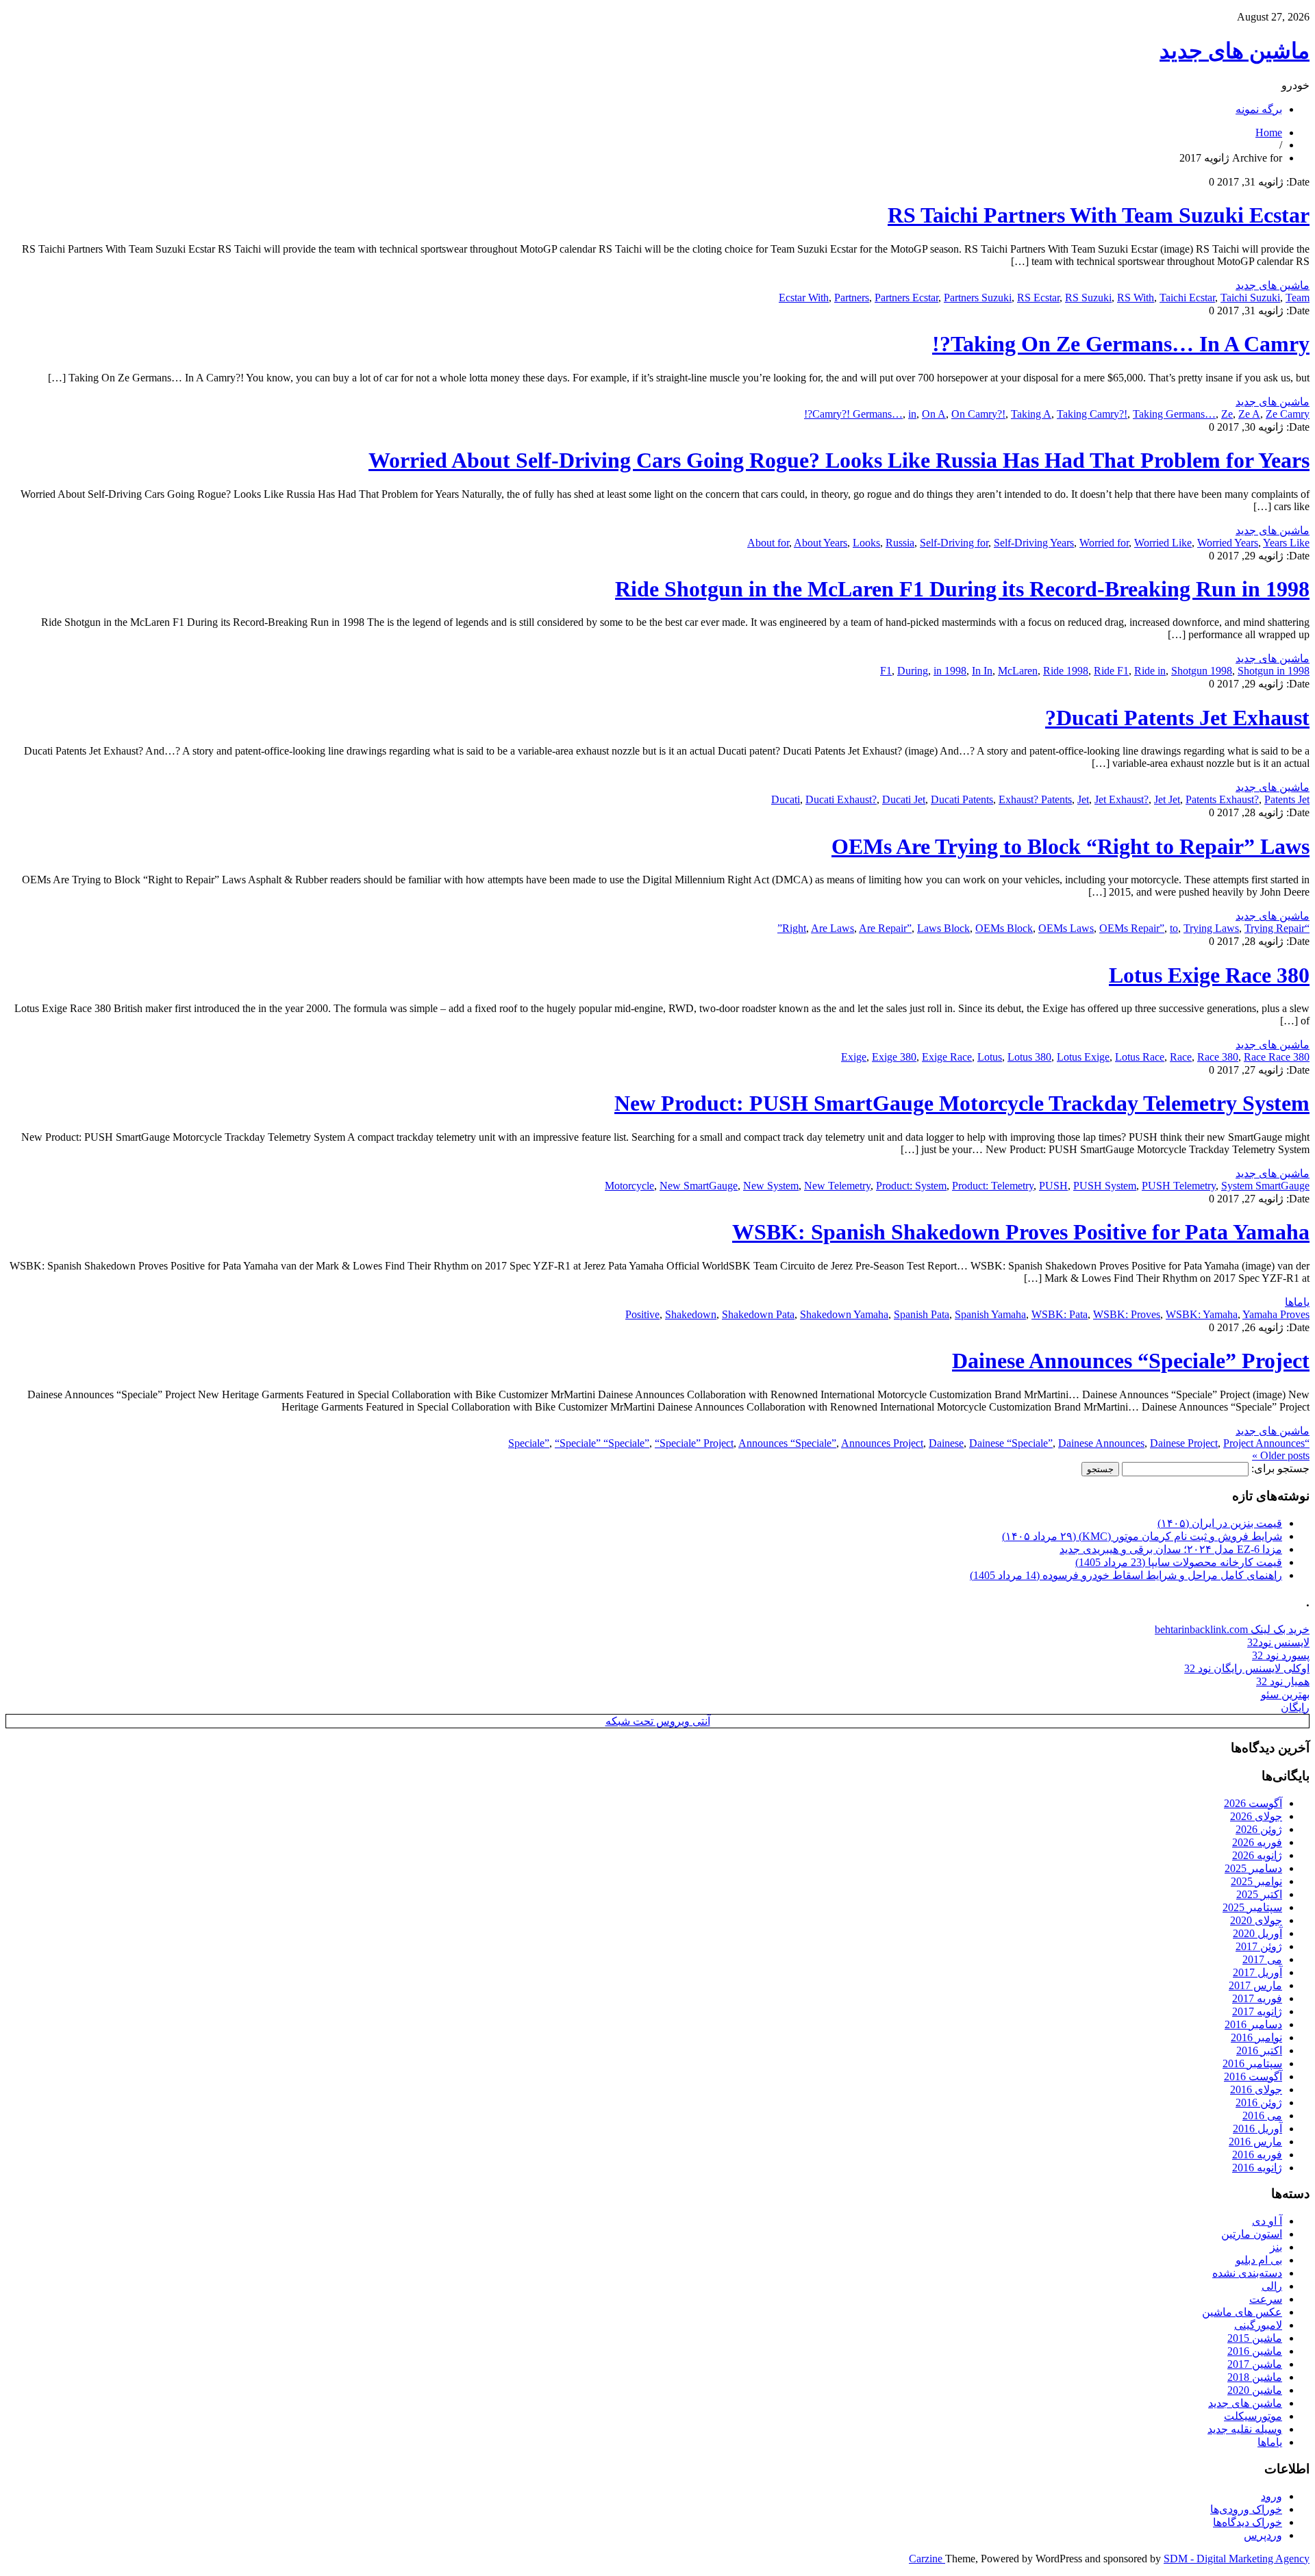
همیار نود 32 (1283, 1681)
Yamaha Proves (1276, 1314)
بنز (1276, 2247)
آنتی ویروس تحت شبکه (658, 1721)
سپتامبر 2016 (1252, 2063)
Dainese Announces (1101, 1443)
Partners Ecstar (906, 298)
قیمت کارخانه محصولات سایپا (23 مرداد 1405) (1179, 1562)
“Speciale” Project (694, 1443)
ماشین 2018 (1255, 2377)
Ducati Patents (962, 799)
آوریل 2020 (1257, 1933)
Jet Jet (1167, 799)
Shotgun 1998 (1202, 671)
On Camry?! (978, 414)
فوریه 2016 (1257, 2155)
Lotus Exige (1083, 1057)
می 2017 (1262, 1959)
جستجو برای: (1280, 1468)
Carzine (927, 2559)
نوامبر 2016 (1256, 2037)
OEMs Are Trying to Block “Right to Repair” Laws (1070, 846)
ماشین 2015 (1255, 2338)
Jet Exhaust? (1122, 799)
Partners (852, 298)
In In (982, 671)
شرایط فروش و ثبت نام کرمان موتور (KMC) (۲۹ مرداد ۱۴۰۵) (1142, 1536)
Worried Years (1228, 543)
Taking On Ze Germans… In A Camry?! (1121, 344)
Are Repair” (885, 928)
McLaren (1018, 671)
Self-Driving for (954, 543)
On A (934, 414)
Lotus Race (1140, 1057)
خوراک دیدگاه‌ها (1248, 2522)
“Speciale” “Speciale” (602, 1443)
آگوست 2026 (1253, 1803)
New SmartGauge (699, 1186)
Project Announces (1264, 1443)
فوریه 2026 (1257, 1842)
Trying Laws (1211, 928)
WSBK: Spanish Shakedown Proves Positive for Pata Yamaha (1021, 1232)
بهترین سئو (1285, 1694)
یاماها (1297, 1302)
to (1174, 928)
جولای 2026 (1256, 1816)
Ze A (1249, 414)
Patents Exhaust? (1222, 799)
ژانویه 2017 (1257, 2011)
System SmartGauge (1265, 1186)
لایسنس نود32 (1278, 1642)
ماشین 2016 (1255, 2351)
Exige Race (947, 1057)
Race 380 (1218, 1057)
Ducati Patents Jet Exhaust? (1177, 718)
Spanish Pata (922, 1314)
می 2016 (1262, 2116)
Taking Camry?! (1092, 414)
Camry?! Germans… (857, 414)
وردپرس (1263, 2535)
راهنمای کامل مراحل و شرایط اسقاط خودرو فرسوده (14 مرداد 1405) (1126, 1575)
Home (1269, 132)
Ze (1227, 414)
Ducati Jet (904, 799)
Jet (1083, 799)
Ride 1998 (1066, 671)
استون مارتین (1252, 2234)
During (913, 671)
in (912, 414)
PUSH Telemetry (1179, 1186)
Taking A (1031, 414)
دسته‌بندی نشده (1247, 2273)
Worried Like (1163, 543)
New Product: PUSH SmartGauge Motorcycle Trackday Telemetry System (962, 1103)
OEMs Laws (1066, 928)
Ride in (1150, 671)
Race (1181, 1057)
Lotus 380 (1029, 1057)
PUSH (1053, 1186)
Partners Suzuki (978, 298)
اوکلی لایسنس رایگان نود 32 (1247, 1668)
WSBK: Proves (1127, 1314)
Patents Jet (1287, 799)
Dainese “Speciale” (1011, 1443)
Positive (642, 1314)
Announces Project (882, 1443)
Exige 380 (894, 1057)
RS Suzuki (1088, 298)
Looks (866, 543)
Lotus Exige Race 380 (1209, 975)
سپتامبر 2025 (1252, 1907)
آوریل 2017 (1257, 1972)
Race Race (1267, 1057)
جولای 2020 (1256, 1920)
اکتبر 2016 (1259, 2050)
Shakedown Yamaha (844, 1314)
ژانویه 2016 (1257, 2168)
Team (1298, 298)
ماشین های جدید (1235, 51)
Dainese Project (1184, 1443)
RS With (1136, 298)
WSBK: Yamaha (1202, 1314)
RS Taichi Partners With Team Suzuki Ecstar (1099, 215)
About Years (821, 543)
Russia (900, 543)
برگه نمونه (1259, 109)
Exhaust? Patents (1035, 799)
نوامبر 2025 (1256, 1881)
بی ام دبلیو (1259, 2260)
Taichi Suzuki (1250, 298)
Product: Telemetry (993, 1186)
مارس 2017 (1255, 1985)
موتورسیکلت (1253, 2416)
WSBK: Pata (1060, 1314)
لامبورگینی (1258, 2325)
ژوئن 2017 (1259, 1946)
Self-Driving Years (1034, 543)
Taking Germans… (1174, 414)
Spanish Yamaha (990, 1314)
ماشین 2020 (1255, 2390)
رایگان (1295, 1707)
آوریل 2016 (1257, 2129)
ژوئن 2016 (1259, 2103)
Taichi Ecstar (1187, 298)
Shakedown (691, 1314)
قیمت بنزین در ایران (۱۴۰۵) (1220, 1523)
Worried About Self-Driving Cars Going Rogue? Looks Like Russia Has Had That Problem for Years (839, 460)
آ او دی (1267, 2221)
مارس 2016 (1255, 2142)
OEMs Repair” (1132, 928)
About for (768, 543)
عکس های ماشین (1242, 2312)
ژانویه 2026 (1257, 1855)
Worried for (1104, 543)
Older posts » (1281, 1455)
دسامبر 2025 (1253, 1868)
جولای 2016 (1256, 2089)
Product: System (911, 1186)
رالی (1272, 2286)
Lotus (990, 1057)
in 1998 (950, 671)
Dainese (946, 1443)
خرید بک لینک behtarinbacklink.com (1232, 1629)
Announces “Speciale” (787, 1443)
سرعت (1266, 2299)
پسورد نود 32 (1281, 1655)
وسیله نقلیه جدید (1245, 2429)
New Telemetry (837, 1186)
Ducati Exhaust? (841, 799)
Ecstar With (804, 298)
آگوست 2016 (1253, 2076)
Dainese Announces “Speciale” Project (1131, 1361)
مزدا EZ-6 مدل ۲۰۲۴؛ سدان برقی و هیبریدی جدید (1171, 1549)
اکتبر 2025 (1259, 1894)
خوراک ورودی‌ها (1246, 2509)
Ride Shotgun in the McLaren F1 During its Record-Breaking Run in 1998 (962, 589)
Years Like (1286, 543)
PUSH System (1105, 1186)
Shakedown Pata (758, 1314)
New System (771, 1186)
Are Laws (832, 928)
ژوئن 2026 (1259, 1829)
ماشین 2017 (1255, 2364)
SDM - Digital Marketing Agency (1237, 2559)
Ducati (786, 799)
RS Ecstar (1038, 298)
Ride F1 (1111, 671)
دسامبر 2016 (1253, 2024)
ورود (1272, 2496)
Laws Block (943, 928)
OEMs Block (1004, 928)
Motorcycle (629, 1186)
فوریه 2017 (1257, 1998)
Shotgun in (1261, 671)
